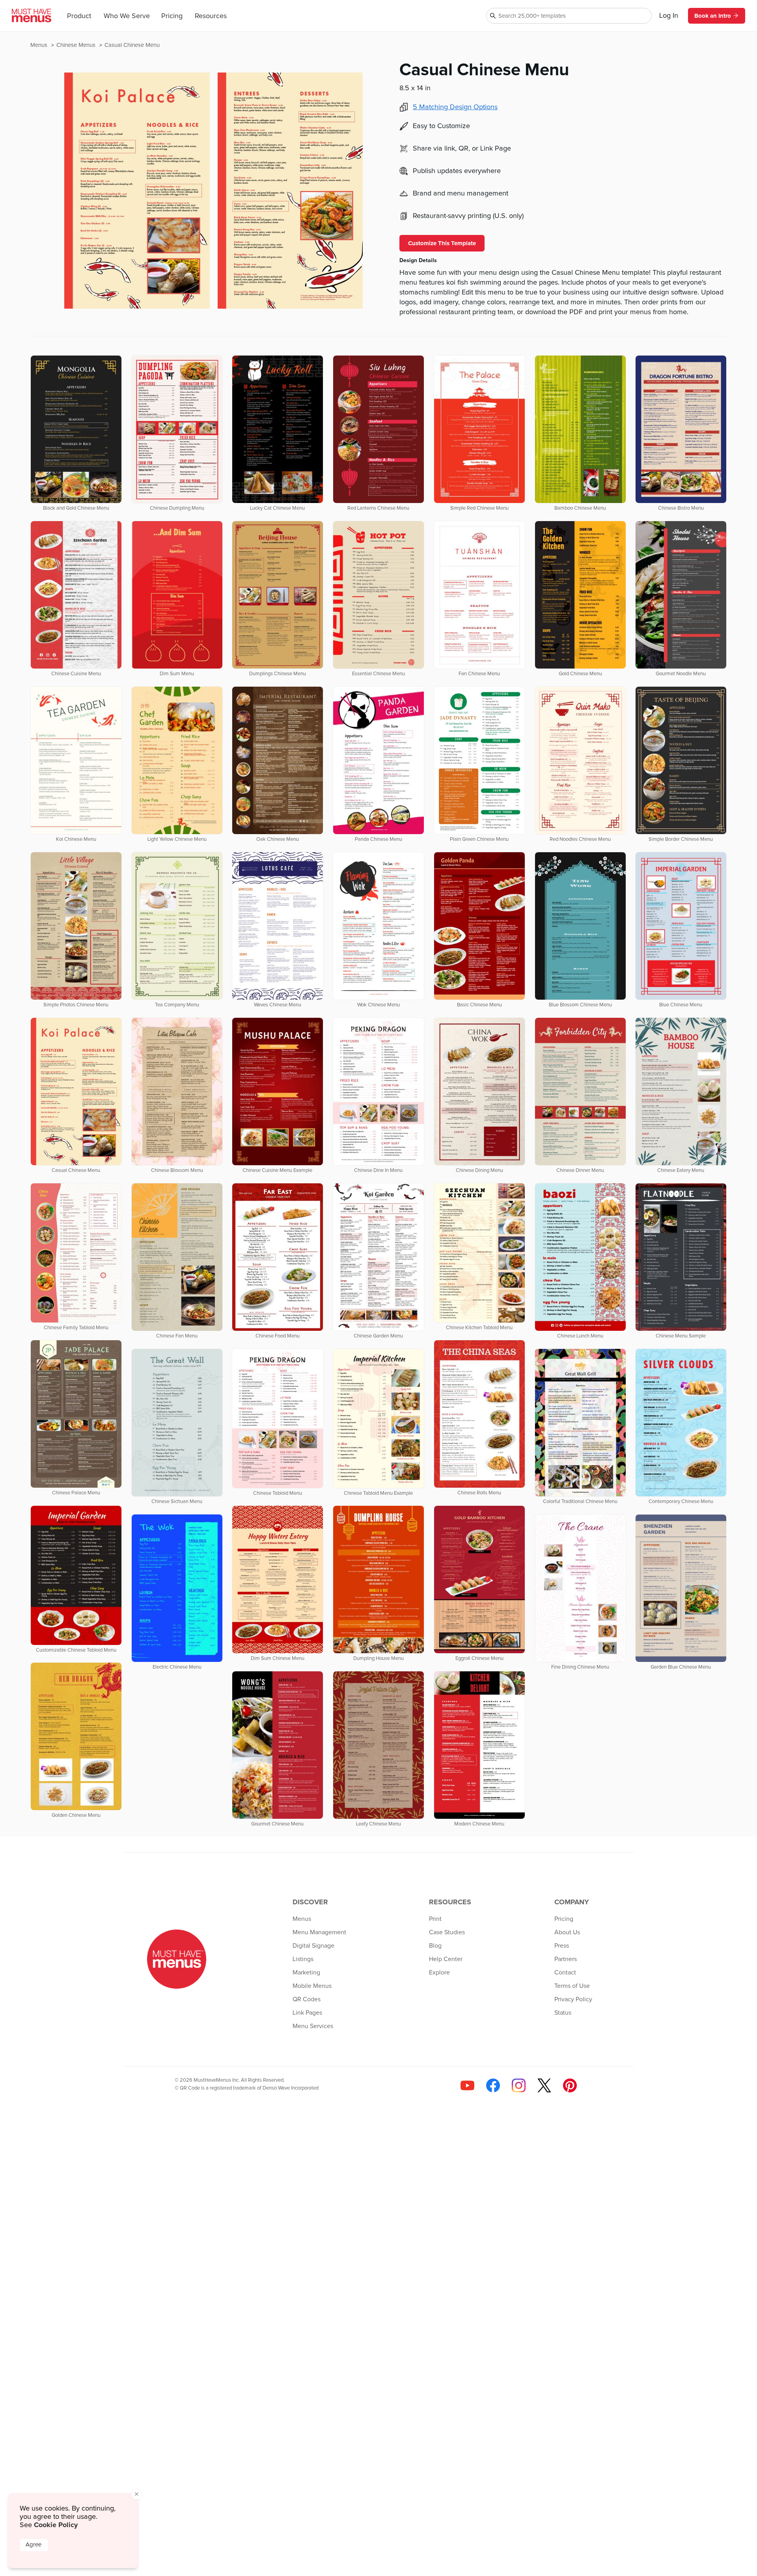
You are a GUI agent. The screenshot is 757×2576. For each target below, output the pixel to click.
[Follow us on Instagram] (519, 2085)
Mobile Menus (312, 1986)
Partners (566, 1959)
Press (562, 1946)
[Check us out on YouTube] (467, 2085)
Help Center (446, 1959)
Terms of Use (572, 1986)
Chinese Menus (77, 45)
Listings (303, 1959)
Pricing (172, 16)
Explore (439, 1973)
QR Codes (307, 1999)
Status (563, 2013)
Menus (40, 45)
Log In (669, 16)
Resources (211, 16)
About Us (567, 1932)
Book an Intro (713, 16)
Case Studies (447, 1932)
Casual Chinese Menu (132, 45)
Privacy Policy (573, 1999)
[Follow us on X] (544, 2085)
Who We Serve (127, 16)
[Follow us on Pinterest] (570, 2085)
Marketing (306, 1973)
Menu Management (319, 1932)
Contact (565, 1973)
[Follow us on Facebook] (493, 2085)
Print (435, 1919)
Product (79, 16)
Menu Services (313, 2026)
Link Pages (307, 2013)
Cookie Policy (56, 2525)
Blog (435, 1946)
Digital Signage (313, 1946)
